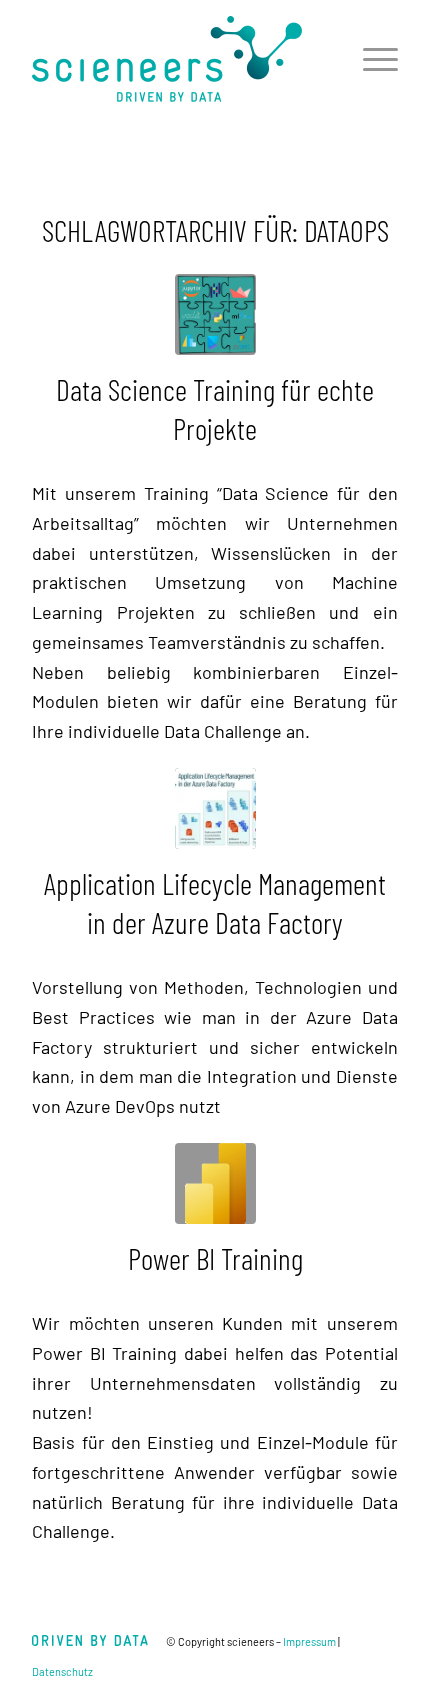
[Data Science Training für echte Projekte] (215, 314)
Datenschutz (62, 1671)
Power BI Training (215, 1258)
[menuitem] (370, 59)
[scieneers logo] (178, 59)
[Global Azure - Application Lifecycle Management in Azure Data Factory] (215, 808)
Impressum (309, 1641)
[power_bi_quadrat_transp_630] (215, 1183)
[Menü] (370, 59)
